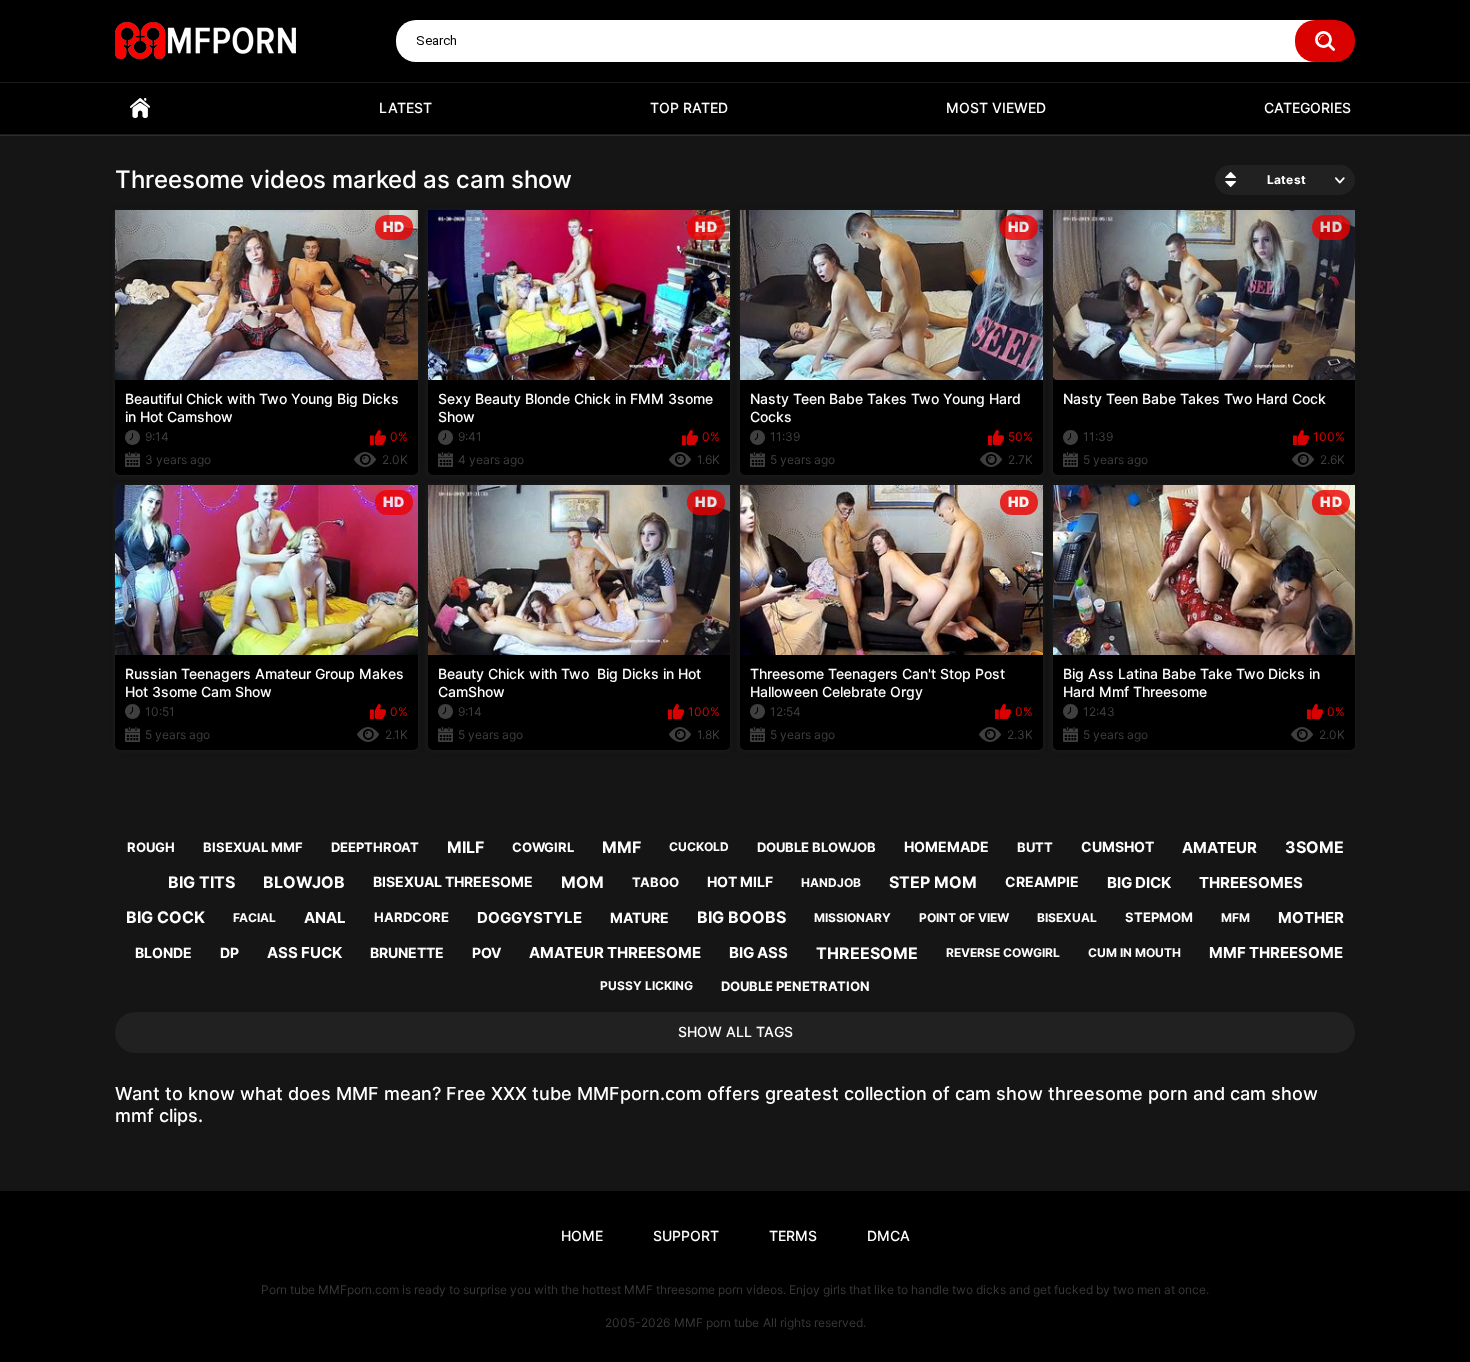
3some (1314, 847)
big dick (1139, 882)
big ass (758, 952)
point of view (964, 917)
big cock (165, 917)
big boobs (741, 917)
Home (140, 108)
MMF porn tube (716, 1322)
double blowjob (816, 847)
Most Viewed (996, 107)
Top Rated (689, 107)
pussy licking (646, 985)
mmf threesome (1276, 952)
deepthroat (375, 847)
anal (325, 917)
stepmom (1159, 917)
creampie (1042, 881)
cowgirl (543, 847)
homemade (946, 846)
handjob (831, 882)
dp (229, 952)
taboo (655, 882)
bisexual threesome (453, 881)
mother (1311, 917)
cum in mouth (1134, 952)
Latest (405, 107)
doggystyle (529, 917)
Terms (793, 1235)
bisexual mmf (253, 847)
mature (639, 917)
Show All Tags (735, 1031)
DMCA (888, 1235)
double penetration (795, 986)
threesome (867, 953)
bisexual (1067, 917)
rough (151, 847)
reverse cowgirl (1003, 952)
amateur (1219, 847)
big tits (201, 882)
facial (254, 917)
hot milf (740, 881)
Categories (1307, 107)
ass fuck (304, 952)
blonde (163, 952)
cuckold (699, 846)
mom (582, 882)
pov (486, 952)
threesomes (1251, 882)
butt (1035, 847)
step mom (933, 882)
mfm (1235, 917)
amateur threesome (615, 952)
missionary (852, 917)
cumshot (1117, 846)
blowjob (304, 882)
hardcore (411, 917)
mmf (621, 847)
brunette (407, 952)
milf (465, 847)
